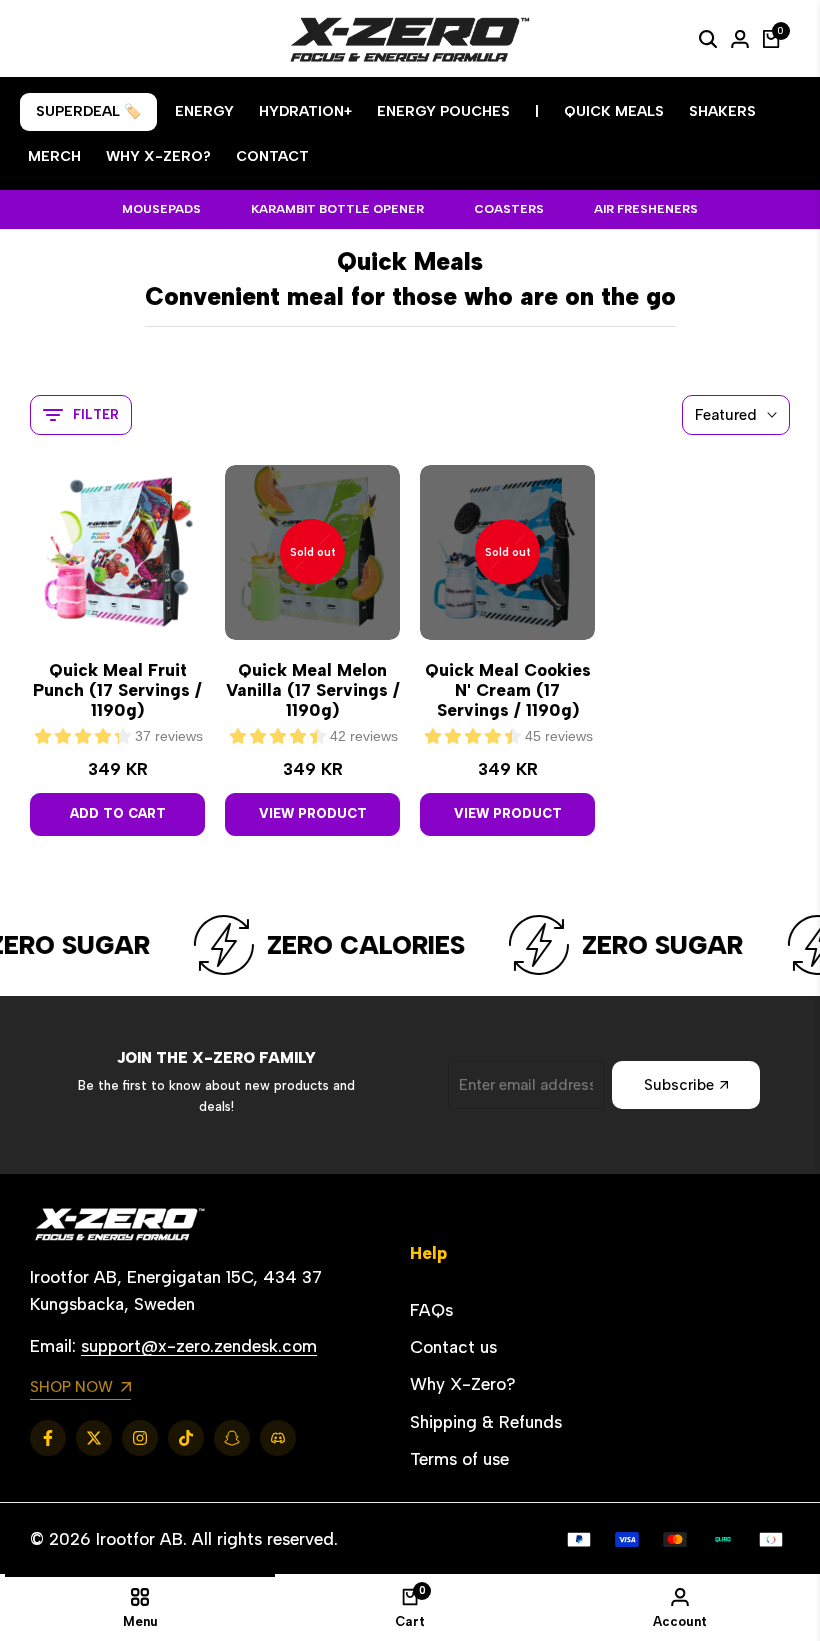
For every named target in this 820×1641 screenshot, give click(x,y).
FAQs (431, 1310)
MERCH (54, 156)
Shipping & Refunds (486, 1422)
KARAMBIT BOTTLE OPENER (337, 209)
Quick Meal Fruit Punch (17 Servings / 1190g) (117, 690)
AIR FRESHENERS (646, 209)
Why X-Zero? (463, 1384)
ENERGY (204, 111)
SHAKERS (722, 111)
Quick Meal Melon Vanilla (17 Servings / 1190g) (313, 690)
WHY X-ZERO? (158, 156)
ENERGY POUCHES (443, 111)
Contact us (453, 1347)
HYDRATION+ (305, 111)
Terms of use (459, 1459)
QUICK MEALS (614, 111)
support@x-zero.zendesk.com (199, 1346)
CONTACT (272, 156)
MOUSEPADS (161, 209)
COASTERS (509, 209)
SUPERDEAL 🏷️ (88, 111)
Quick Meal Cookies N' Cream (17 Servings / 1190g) (508, 690)
